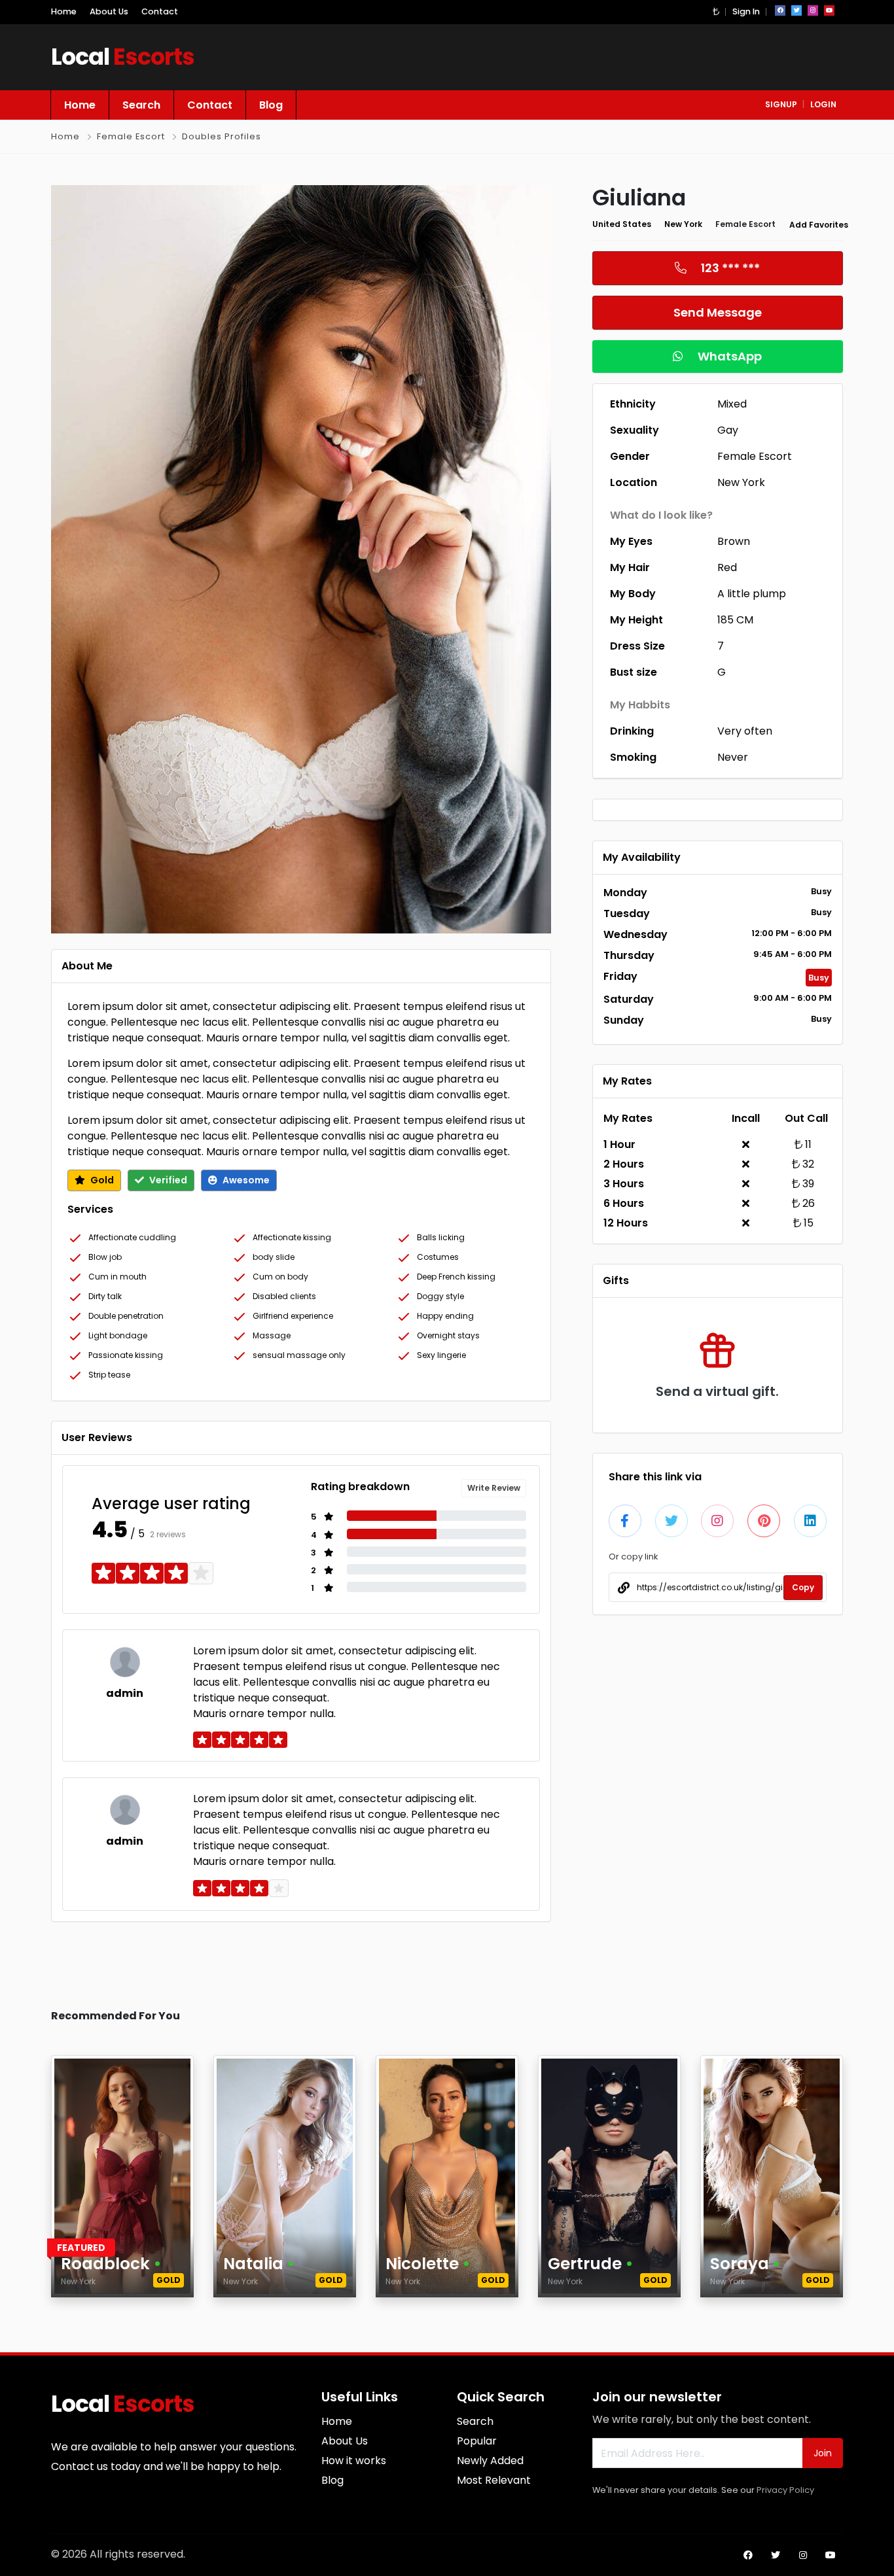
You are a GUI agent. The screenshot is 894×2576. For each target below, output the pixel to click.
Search (141, 105)
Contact (160, 11)
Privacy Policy (785, 2490)
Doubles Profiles (222, 136)
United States (622, 224)
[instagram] (813, 10)
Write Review (494, 1488)
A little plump (752, 594)
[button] (716, 11)
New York (683, 224)
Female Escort (131, 136)
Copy (803, 1587)
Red (727, 567)
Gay (728, 430)
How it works (354, 2461)
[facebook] (780, 10)
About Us (109, 11)
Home (64, 11)
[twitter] (796, 10)
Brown (734, 541)
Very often (745, 731)
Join (823, 2453)
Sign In (746, 11)
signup (781, 104)
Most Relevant (494, 2480)
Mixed (732, 404)
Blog (271, 105)
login (823, 104)
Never (733, 757)
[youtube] (829, 10)
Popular (477, 2441)
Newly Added (490, 2461)
